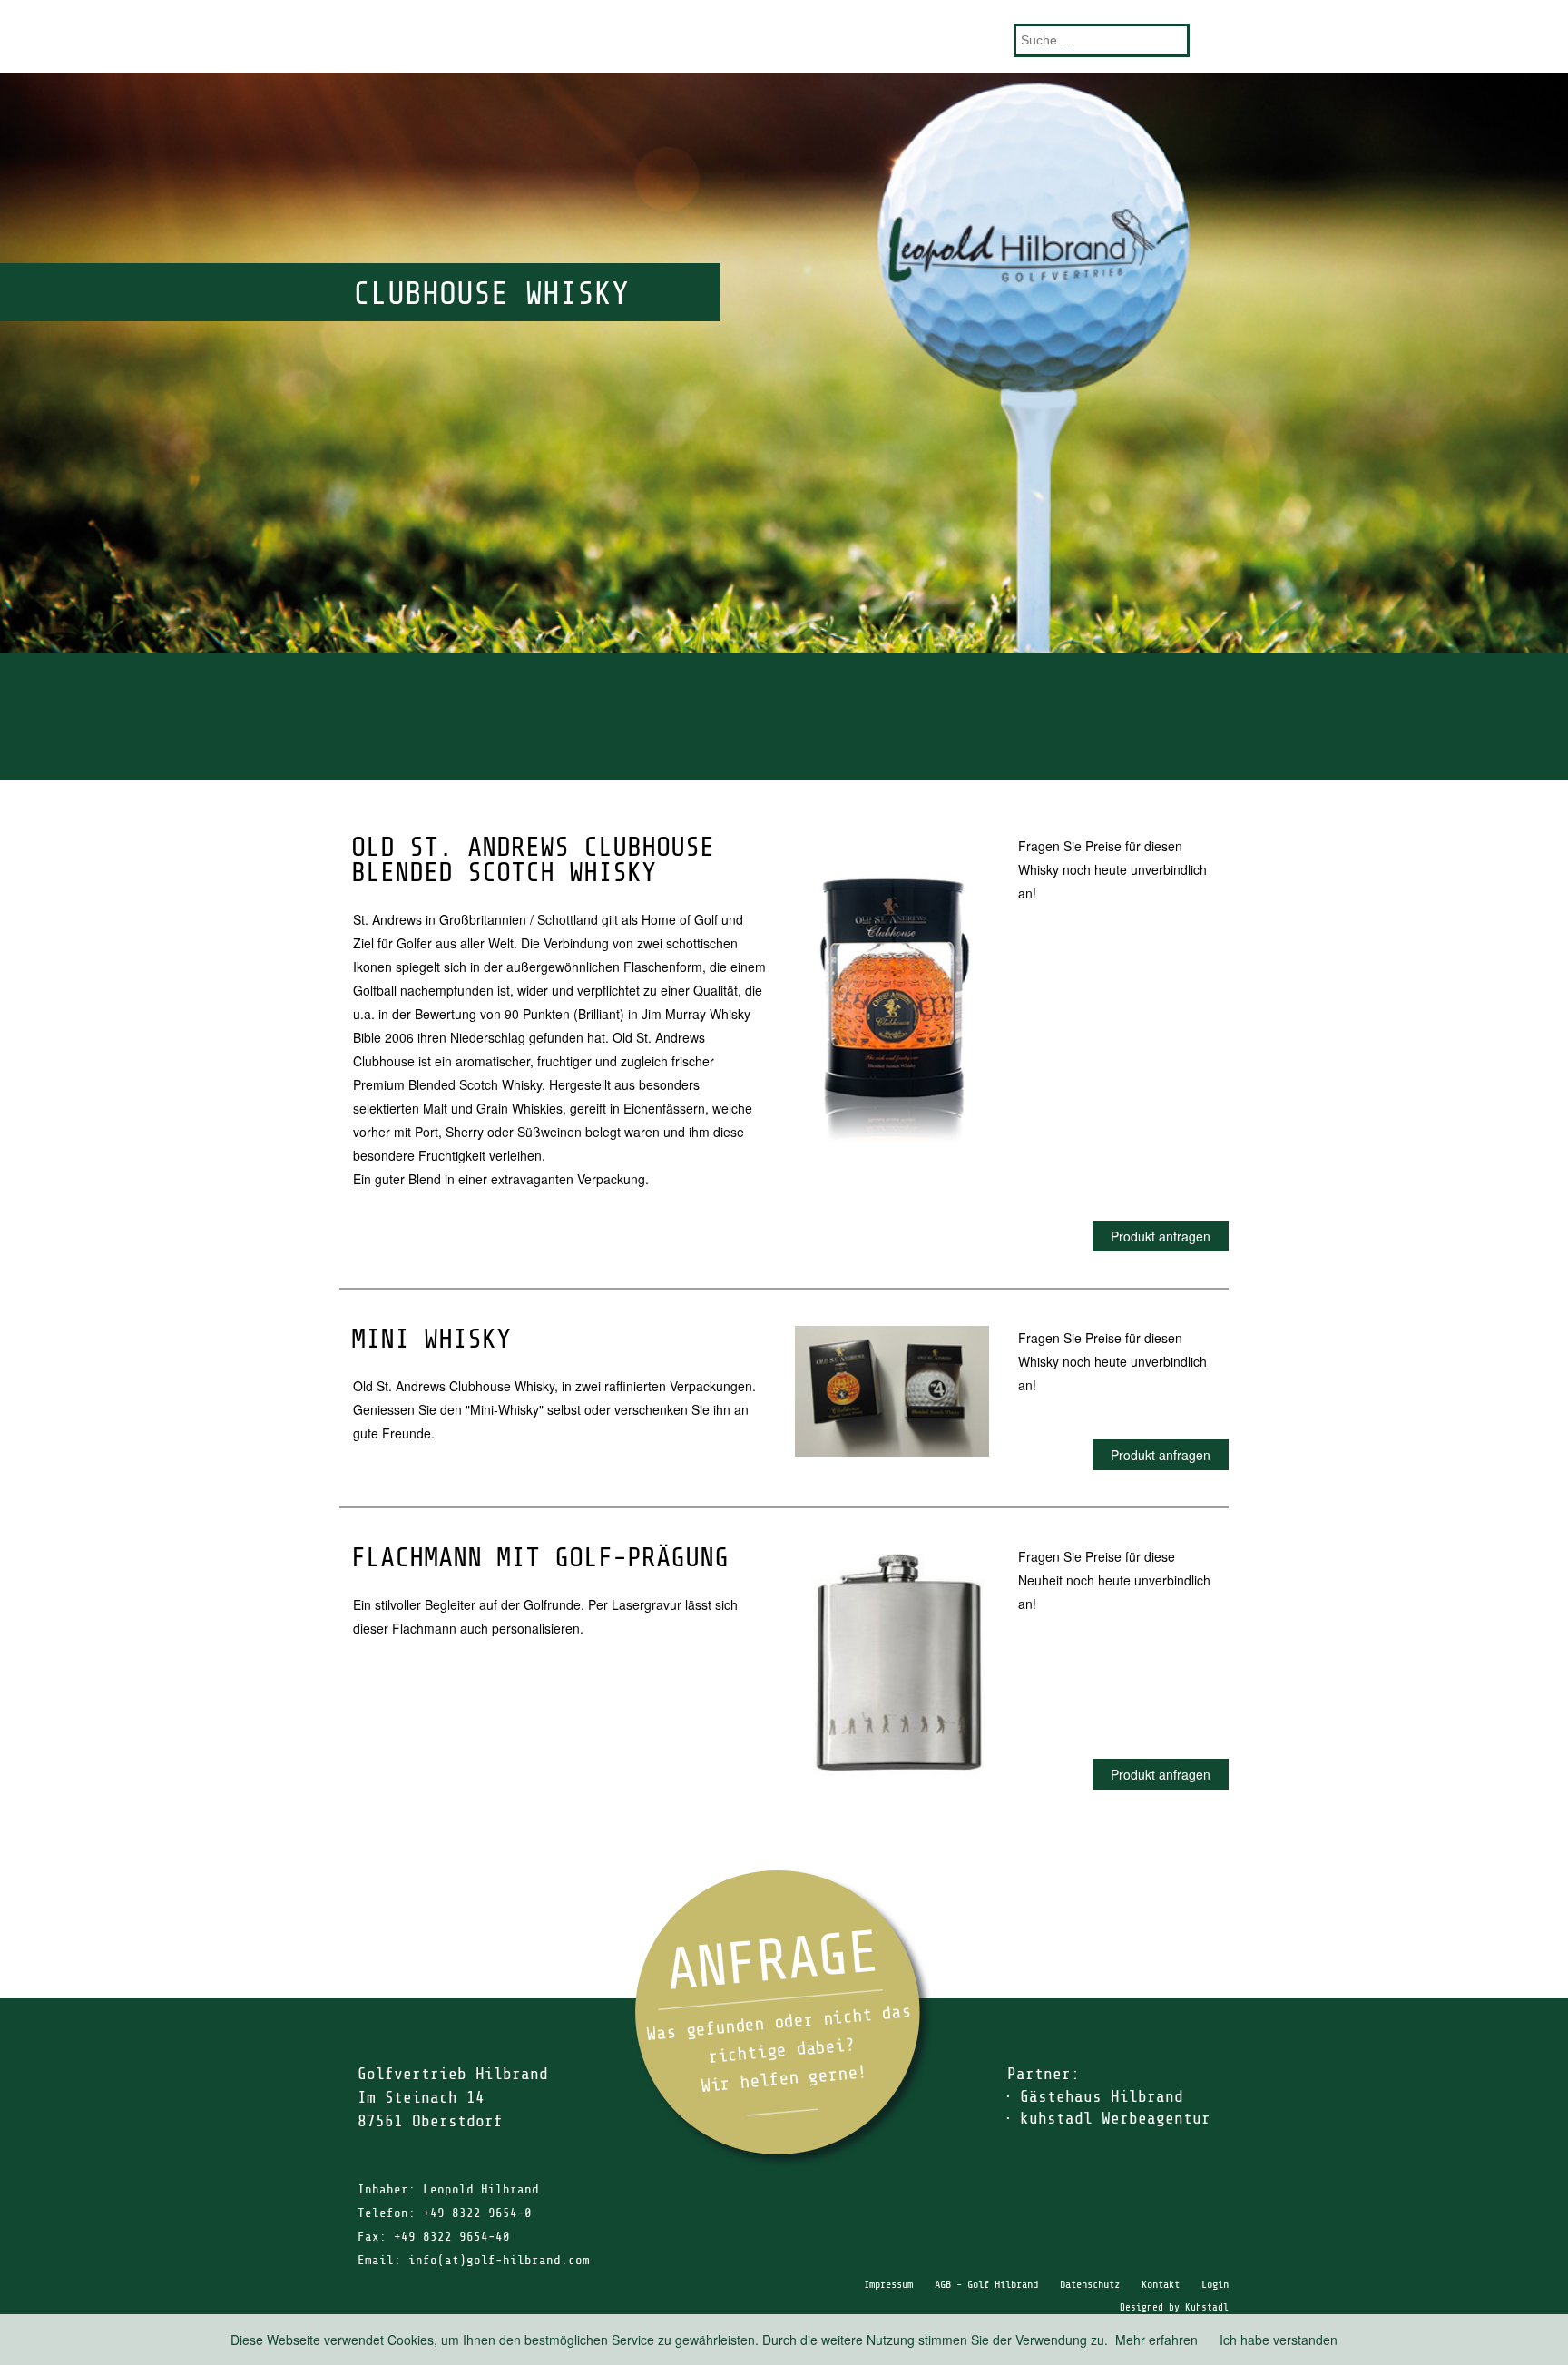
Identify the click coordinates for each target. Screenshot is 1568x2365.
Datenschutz (1090, 2284)
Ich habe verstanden (1279, 2340)
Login (1215, 2284)
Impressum (888, 2284)
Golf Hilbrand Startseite (784, 36)
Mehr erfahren (1156, 2340)
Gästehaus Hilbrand (1102, 2096)
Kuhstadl (1207, 2307)
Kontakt (1161, 2284)
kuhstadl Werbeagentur (1115, 2118)
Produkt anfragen (1161, 1236)
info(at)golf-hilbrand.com (499, 2260)
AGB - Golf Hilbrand (986, 2284)
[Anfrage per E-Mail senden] (784, 2019)
